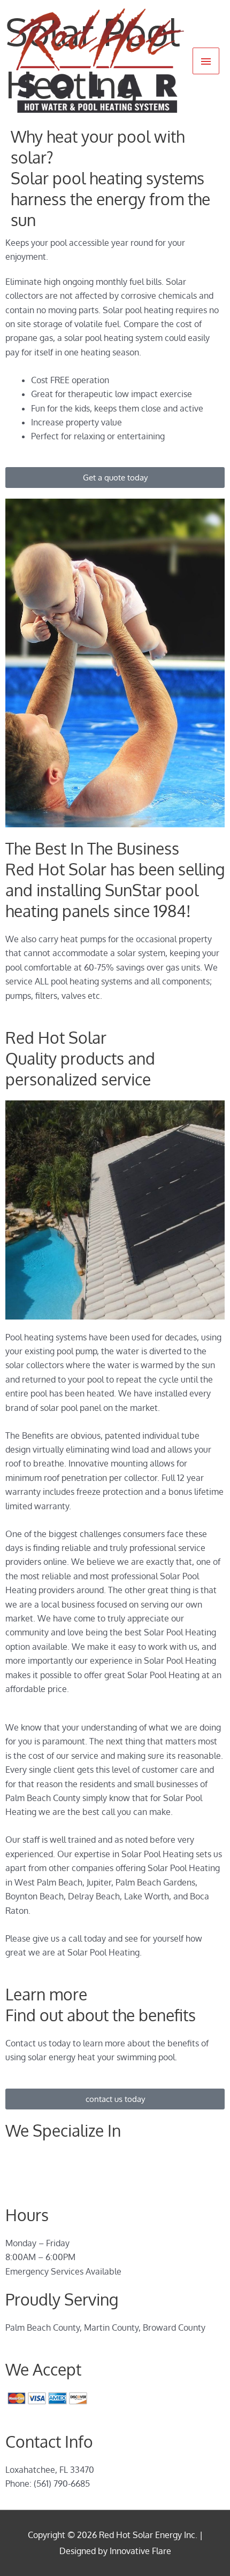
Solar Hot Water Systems (55, 2159)
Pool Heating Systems (48, 2173)
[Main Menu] (206, 61)
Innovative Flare (140, 2551)
